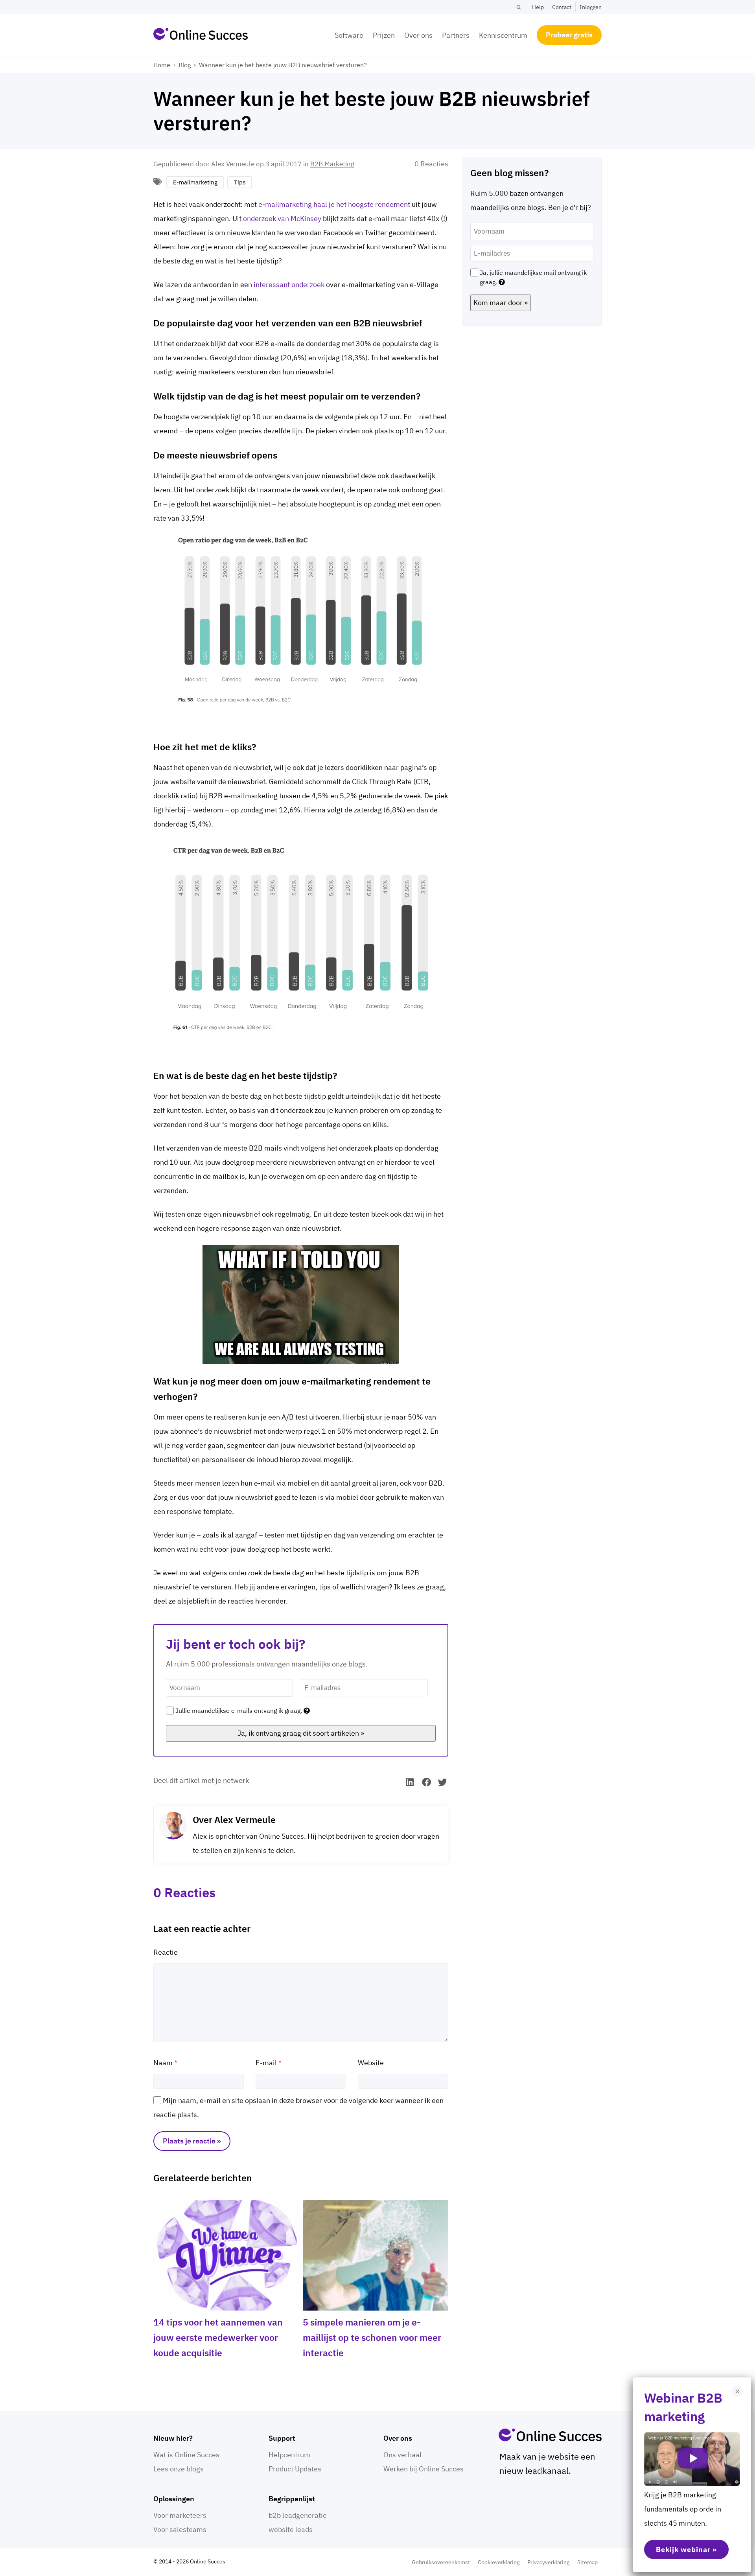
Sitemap (587, 2562)
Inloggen (591, 7)
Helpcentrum (289, 2455)
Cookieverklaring (499, 2562)
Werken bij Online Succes (424, 2469)
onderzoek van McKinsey (282, 218)
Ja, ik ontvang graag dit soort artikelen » (301, 1733)
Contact (562, 7)
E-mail (266, 2063)
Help (538, 7)
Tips (240, 182)
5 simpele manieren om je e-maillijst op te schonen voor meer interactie (372, 2337)
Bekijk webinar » (686, 2549)
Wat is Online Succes (186, 2455)
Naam (163, 2063)
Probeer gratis (569, 35)
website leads (291, 2529)
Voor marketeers (180, 2515)
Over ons (418, 35)
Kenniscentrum (503, 35)
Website (371, 2063)
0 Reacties (431, 164)
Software (349, 35)
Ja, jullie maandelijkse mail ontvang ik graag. (533, 277)
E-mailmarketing (195, 182)
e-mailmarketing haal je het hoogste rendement (334, 204)
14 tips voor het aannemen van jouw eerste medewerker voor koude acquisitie (218, 2337)
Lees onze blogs (179, 2469)
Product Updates (295, 2469)
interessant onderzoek (289, 284)
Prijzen (384, 35)
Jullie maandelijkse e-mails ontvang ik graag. (239, 1711)
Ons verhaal (402, 2455)
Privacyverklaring (548, 2562)
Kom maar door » (501, 303)
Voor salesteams (180, 2529)
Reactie (166, 1952)
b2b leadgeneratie (298, 2515)
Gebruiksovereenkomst (441, 2562)
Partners (456, 35)
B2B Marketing (332, 164)
